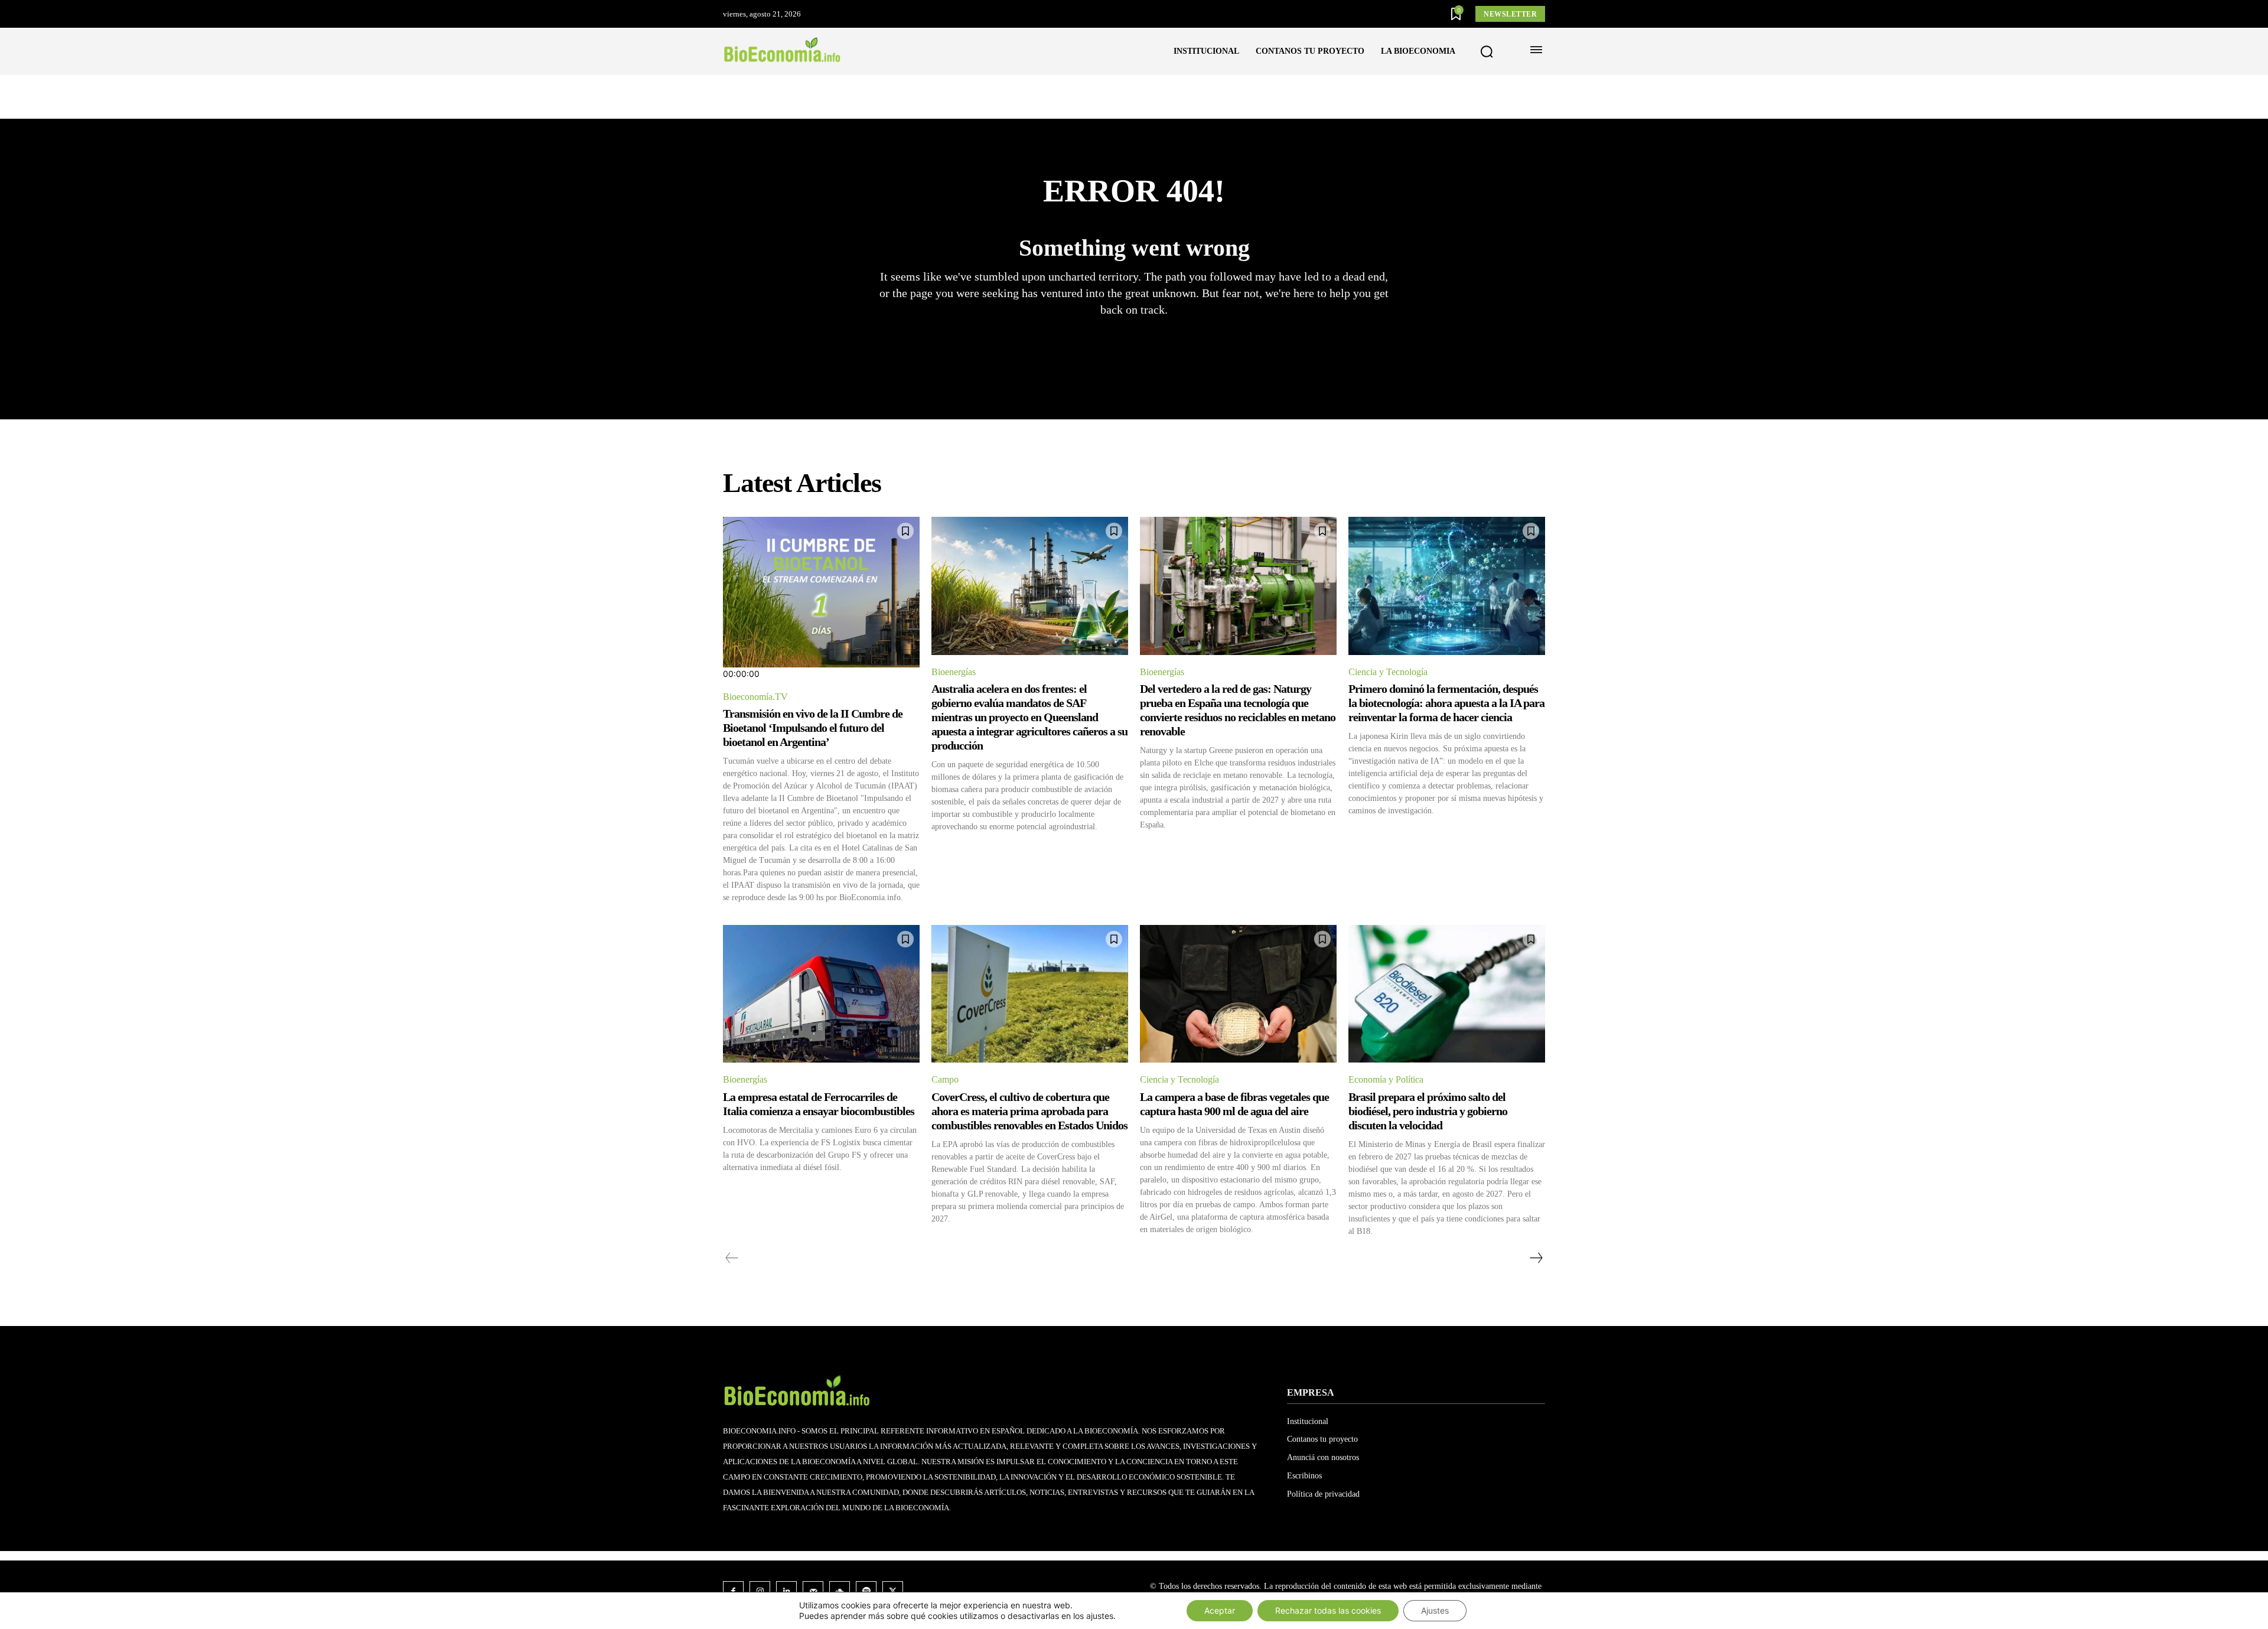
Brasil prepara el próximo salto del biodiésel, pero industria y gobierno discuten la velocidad (1428, 1111)
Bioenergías (954, 672)
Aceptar (1220, 1610)
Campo (945, 1079)
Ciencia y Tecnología (1388, 672)
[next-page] (1536, 1258)
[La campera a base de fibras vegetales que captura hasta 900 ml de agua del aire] (1238, 994)
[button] (1487, 52)
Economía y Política (1386, 1079)
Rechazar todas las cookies (1328, 1610)
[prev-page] (732, 1258)
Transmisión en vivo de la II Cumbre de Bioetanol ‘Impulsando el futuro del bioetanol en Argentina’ (813, 728)
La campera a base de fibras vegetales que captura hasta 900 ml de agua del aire (1234, 1104)
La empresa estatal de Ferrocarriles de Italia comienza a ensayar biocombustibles (819, 1104)
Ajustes (1435, 1610)
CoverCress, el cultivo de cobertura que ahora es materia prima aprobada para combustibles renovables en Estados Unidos (1029, 1111)
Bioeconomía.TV (755, 697)
